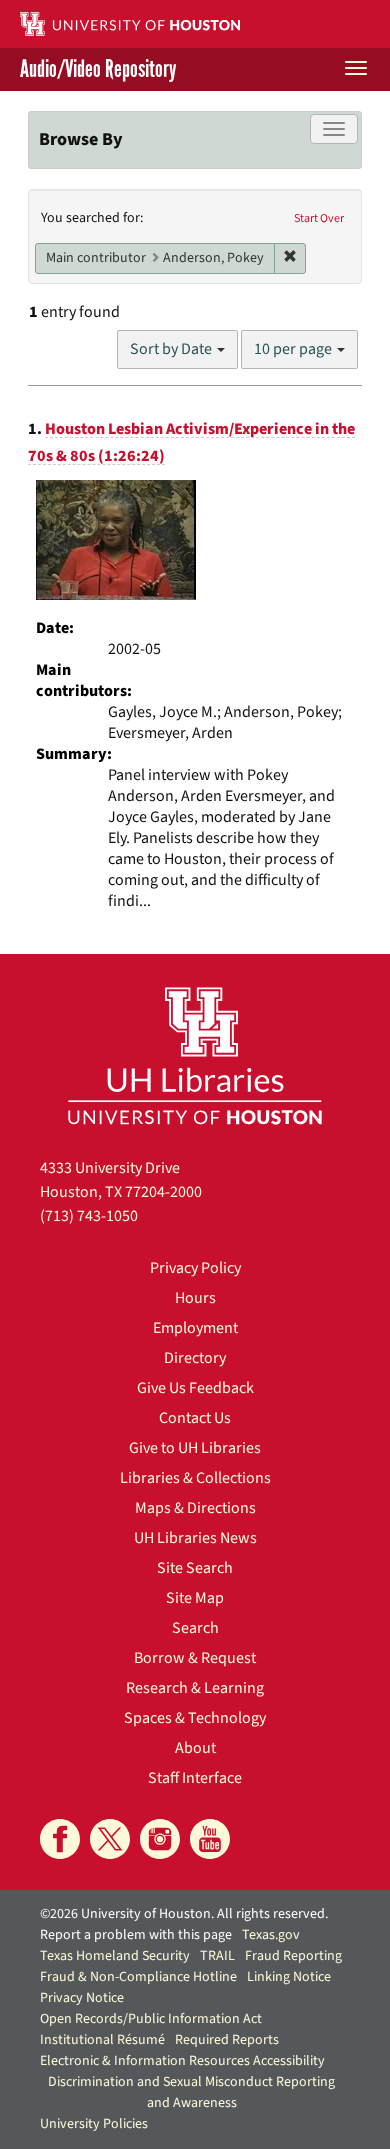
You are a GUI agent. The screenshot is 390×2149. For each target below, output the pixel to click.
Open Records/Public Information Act (151, 2019)
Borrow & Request (195, 1658)
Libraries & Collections (195, 1478)
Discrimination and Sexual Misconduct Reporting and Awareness (191, 2092)
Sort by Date (172, 349)
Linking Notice (289, 1977)
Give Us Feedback (195, 1388)
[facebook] (60, 1839)
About (195, 1748)
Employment (195, 1328)
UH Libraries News (195, 1538)
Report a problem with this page (136, 1935)
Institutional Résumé (102, 2040)
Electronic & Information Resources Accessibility (182, 2061)
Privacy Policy (195, 1268)
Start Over (319, 218)
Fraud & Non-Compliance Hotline (138, 1977)
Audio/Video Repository (98, 69)
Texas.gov (271, 1935)
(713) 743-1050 (89, 1216)
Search (195, 1628)
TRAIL (217, 1956)
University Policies (94, 2124)
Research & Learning (195, 1688)
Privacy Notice (82, 1998)
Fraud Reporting (293, 1956)
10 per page (294, 349)
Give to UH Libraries (195, 1448)
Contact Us (195, 1418)
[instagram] (160, 1839)
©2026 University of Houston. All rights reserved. (184, 1914)
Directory (195, 1358)
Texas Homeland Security (115, 1956)
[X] (110, 1839)
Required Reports (227, 2040)
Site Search (195, 1568)
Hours (195, 1298)
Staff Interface (195, 1778)
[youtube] (210, 1839)
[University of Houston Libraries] (195, 1055)
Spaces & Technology (195, 1718)
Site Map (195, 1598)
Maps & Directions (195, 1508)
